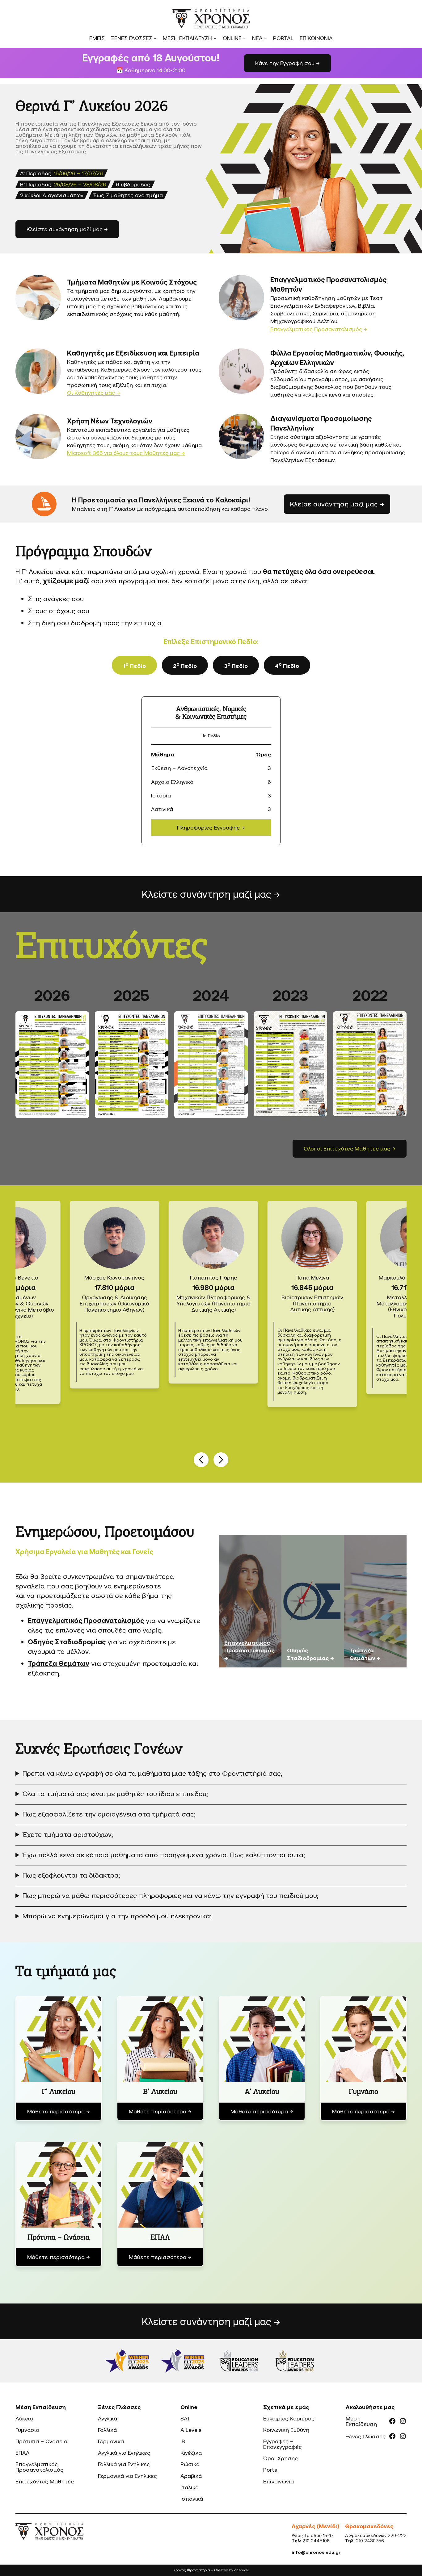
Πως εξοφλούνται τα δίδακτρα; (71, 1875)
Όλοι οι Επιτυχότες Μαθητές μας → (350, 1148)
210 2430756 (370, 2541)
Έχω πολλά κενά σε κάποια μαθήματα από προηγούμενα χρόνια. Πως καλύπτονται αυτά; (164, 1855)
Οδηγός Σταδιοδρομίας (67, 1642)
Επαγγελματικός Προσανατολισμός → (319, 329)
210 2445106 (316, 2541)
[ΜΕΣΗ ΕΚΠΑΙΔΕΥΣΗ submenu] (215, 38)
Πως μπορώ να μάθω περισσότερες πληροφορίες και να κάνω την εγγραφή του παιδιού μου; (171, 1895)
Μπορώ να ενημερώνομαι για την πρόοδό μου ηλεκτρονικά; (117, 1916)
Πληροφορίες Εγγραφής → (211, 827)
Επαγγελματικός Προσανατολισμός (86, 1620)
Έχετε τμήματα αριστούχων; (68, 1834)
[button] (201, 1460)
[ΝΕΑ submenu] (266, 38)
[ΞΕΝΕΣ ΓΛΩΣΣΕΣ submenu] (155, 38)
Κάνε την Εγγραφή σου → (287, 63)
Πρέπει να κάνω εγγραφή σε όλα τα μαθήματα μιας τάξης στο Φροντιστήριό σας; (152, 1773)
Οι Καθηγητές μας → (94, 393)
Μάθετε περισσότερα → (59, 2111)
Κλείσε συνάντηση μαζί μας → (337, 504)
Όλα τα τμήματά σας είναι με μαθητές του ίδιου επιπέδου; (115, 1794)
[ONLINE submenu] (245, 38)
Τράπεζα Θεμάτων (59, 1663)
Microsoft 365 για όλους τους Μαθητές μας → (126, 453)
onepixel (241, 2570)
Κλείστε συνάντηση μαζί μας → (211, 894)
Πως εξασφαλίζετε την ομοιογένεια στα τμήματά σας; (109, 1814)
